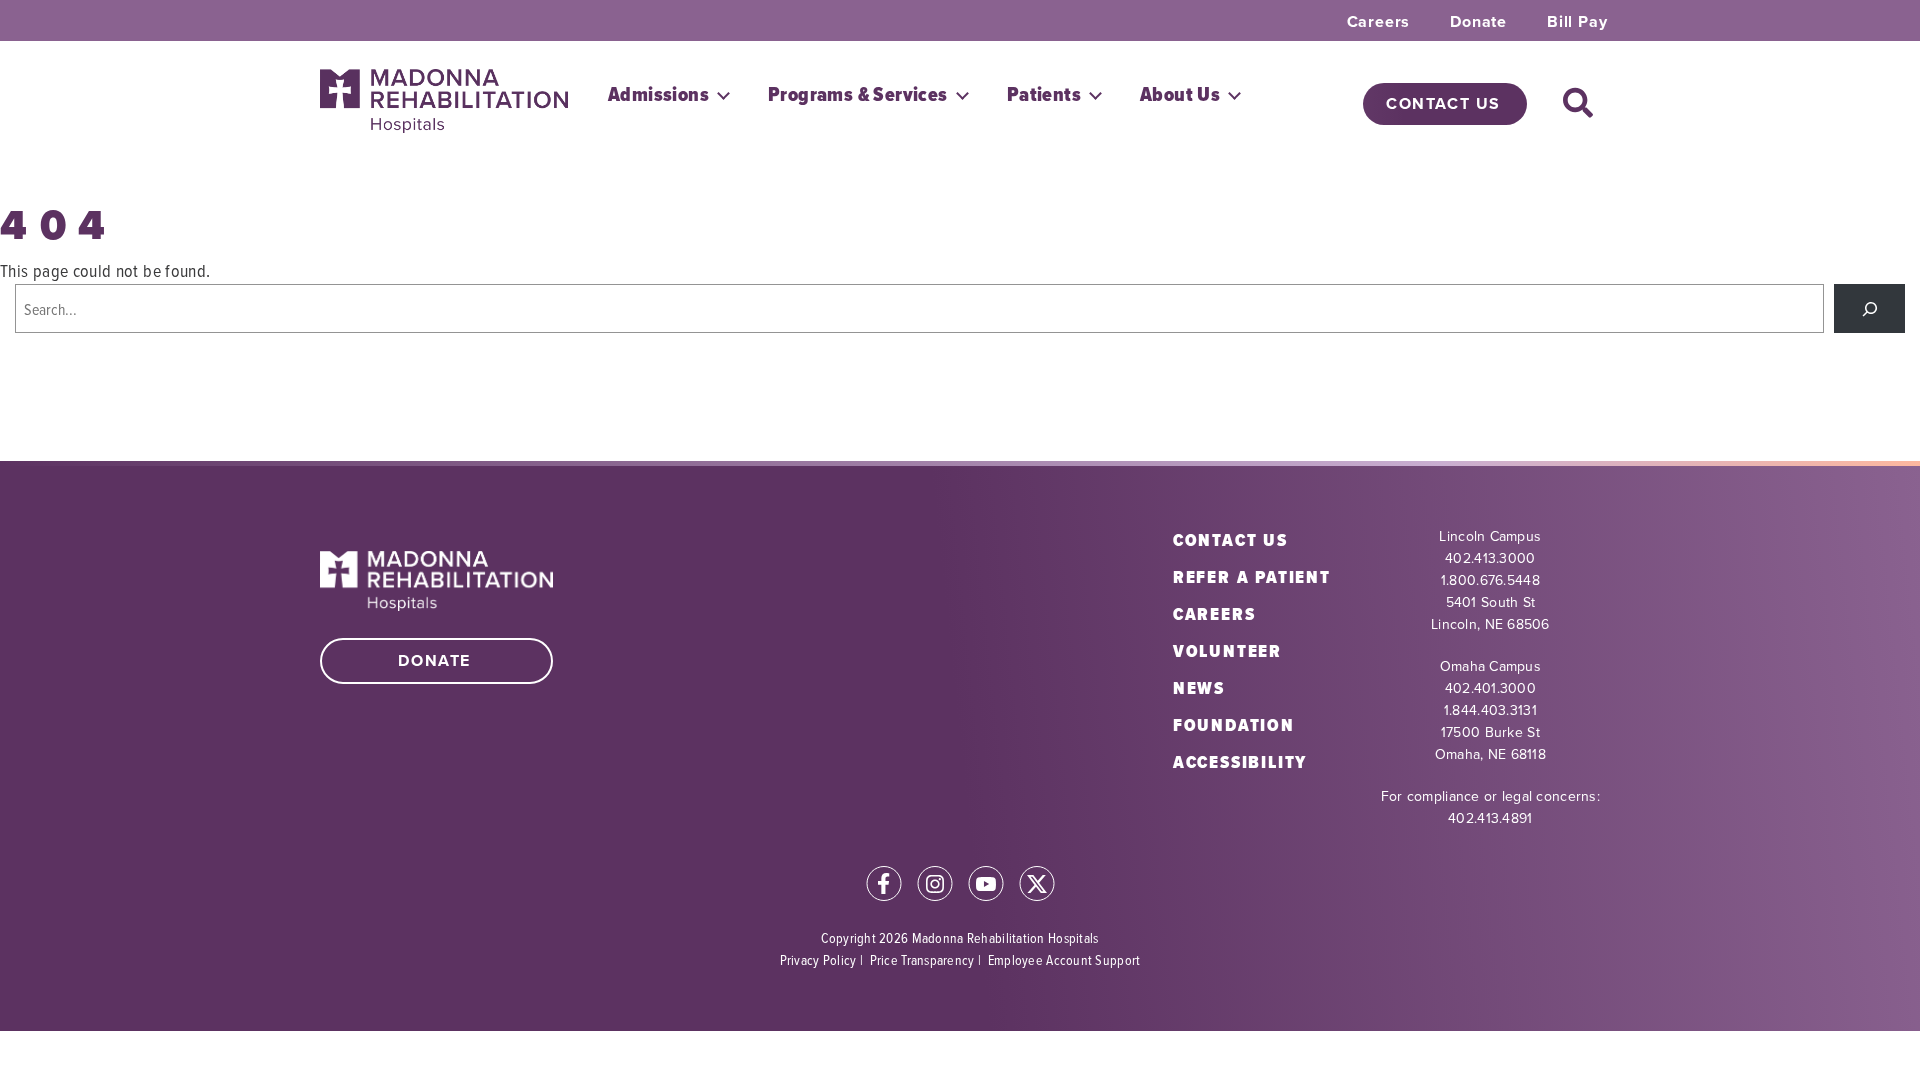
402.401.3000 (1490, 688)
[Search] (1869, 308)
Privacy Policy (818, 959)
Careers (1379, 22)
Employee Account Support (1064, 959)
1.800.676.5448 (1490, 580)
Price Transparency (922, 959)
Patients (1044, 94)
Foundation (1234, 725)
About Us (1180, 94)
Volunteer (1227, 651)
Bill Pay (1577, 22)
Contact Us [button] (1443, 103)
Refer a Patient (1252, 577)
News (1199, 688)
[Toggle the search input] (1578, 104)
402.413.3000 (1490, 558)
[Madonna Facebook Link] (884, 886)
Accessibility (1240, 762)
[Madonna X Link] (1037, 886)
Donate (1478, 22)
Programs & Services (858, 94)
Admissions (658, 94)
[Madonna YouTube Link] (986, 886)
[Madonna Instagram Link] (935, 886)
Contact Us (1230, 540)
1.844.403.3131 (1490, 710)
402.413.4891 (1490, 818)
